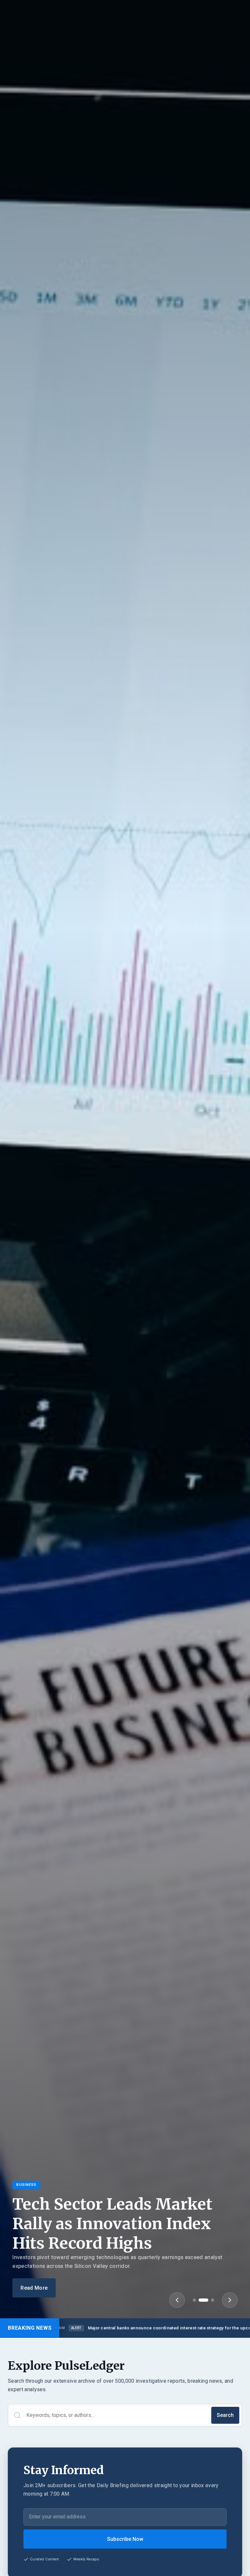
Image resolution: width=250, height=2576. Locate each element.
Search (225, 2415)
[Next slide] (230, 2300)
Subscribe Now (125, 2539)
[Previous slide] (177, 2300)
